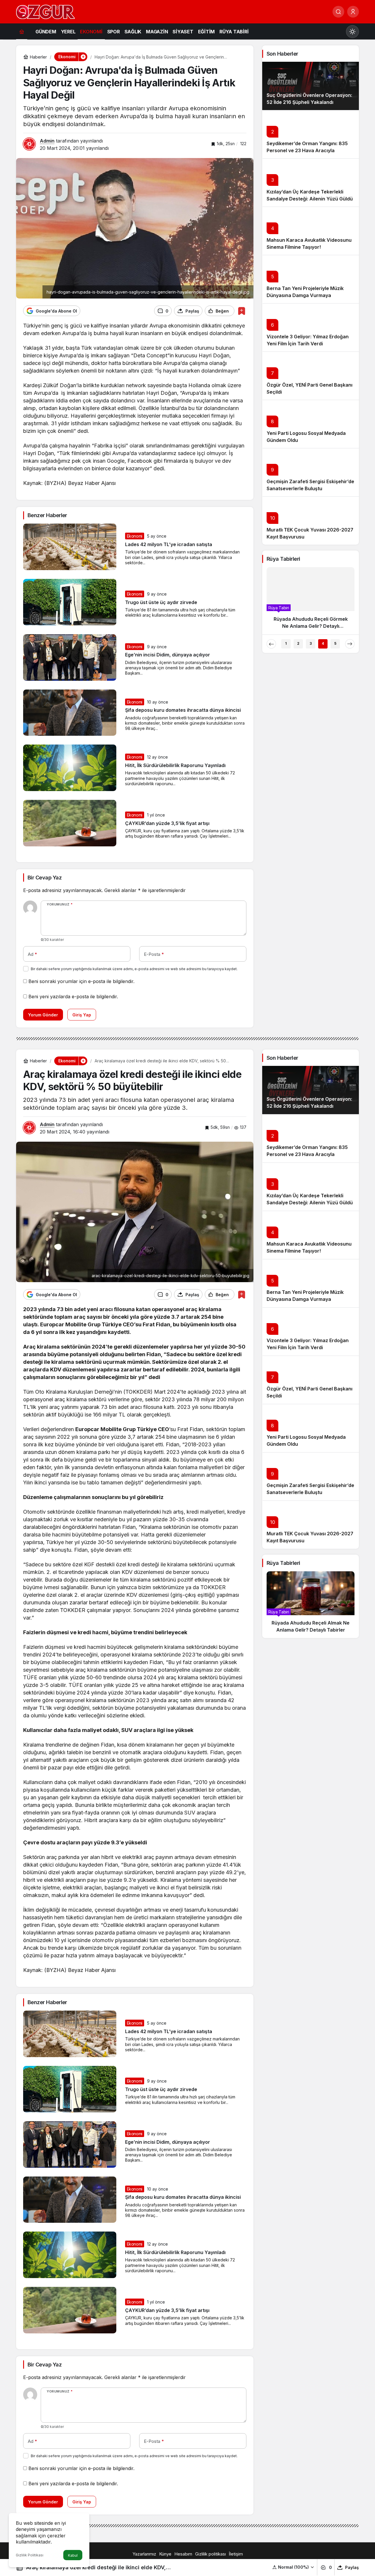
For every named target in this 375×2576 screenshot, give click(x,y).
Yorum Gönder (43, 1015)
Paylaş (352, 2567)
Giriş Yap (82, 1015)
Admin (47, 141)
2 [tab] (298, 643)
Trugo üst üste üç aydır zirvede (161, 602)
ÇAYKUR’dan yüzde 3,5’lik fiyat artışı (167, 823)
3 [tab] (311, 643)
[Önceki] (271, 644)
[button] (293, 2567)
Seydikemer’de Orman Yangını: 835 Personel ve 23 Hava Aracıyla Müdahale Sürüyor (307, 150)
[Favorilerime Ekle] (242, 311)
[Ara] (338, 12)
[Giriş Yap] (353, 12)
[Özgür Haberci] (45, 11)
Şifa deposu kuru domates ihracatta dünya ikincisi (183, 710)
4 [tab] (323, 643)
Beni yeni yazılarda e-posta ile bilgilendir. (73, 997)
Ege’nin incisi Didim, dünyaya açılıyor (168, 655)
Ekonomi (135, 536)
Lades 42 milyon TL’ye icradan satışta (169, 544)
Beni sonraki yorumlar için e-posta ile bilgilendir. (81, 981)
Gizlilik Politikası (30, 2555)
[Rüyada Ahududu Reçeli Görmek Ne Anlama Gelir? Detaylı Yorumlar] (311, 601)
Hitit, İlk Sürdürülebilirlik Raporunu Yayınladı (175, 765)
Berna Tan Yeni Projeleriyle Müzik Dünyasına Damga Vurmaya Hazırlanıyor (305, 295)
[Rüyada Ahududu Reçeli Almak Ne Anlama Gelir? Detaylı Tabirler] (311, 1605)
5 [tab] (335, 643)
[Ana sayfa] (22, 31)
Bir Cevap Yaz (45, 878)
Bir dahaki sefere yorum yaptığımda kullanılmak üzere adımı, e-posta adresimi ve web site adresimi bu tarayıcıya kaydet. (134, 969)
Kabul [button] (73, 2555)
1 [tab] (286, 643)
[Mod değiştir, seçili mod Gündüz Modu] (352, 32)
